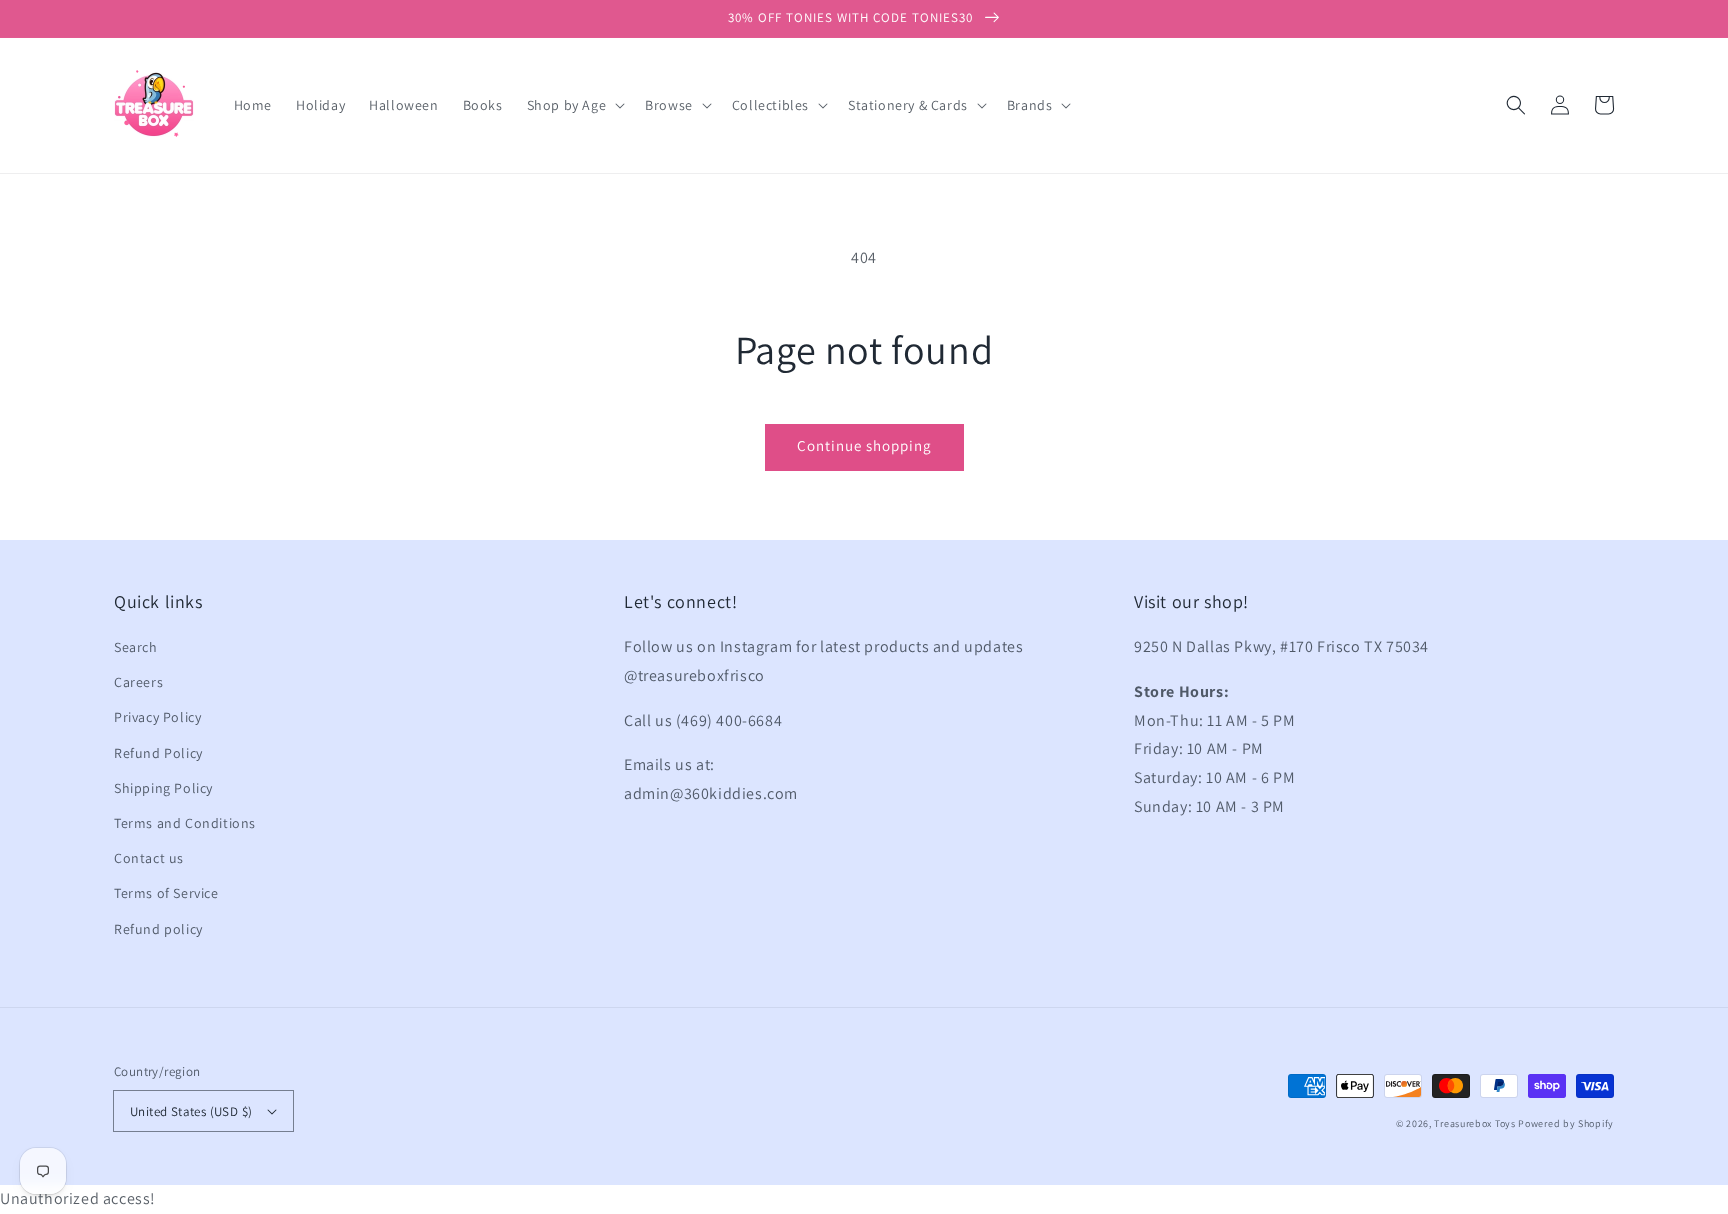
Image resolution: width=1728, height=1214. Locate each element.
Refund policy (158, 929)
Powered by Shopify (1566, 1123)
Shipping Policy (163, 788)
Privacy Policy (157, 717)
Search (136, 647)
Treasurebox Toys (1474, 1123)
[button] (1516, 105)
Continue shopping (864, 445)
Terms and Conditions (185, 823)
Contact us (149, 858)
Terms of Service (166, 893)
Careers (138, 682)
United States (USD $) (191, 1111)
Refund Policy (158, 753)
